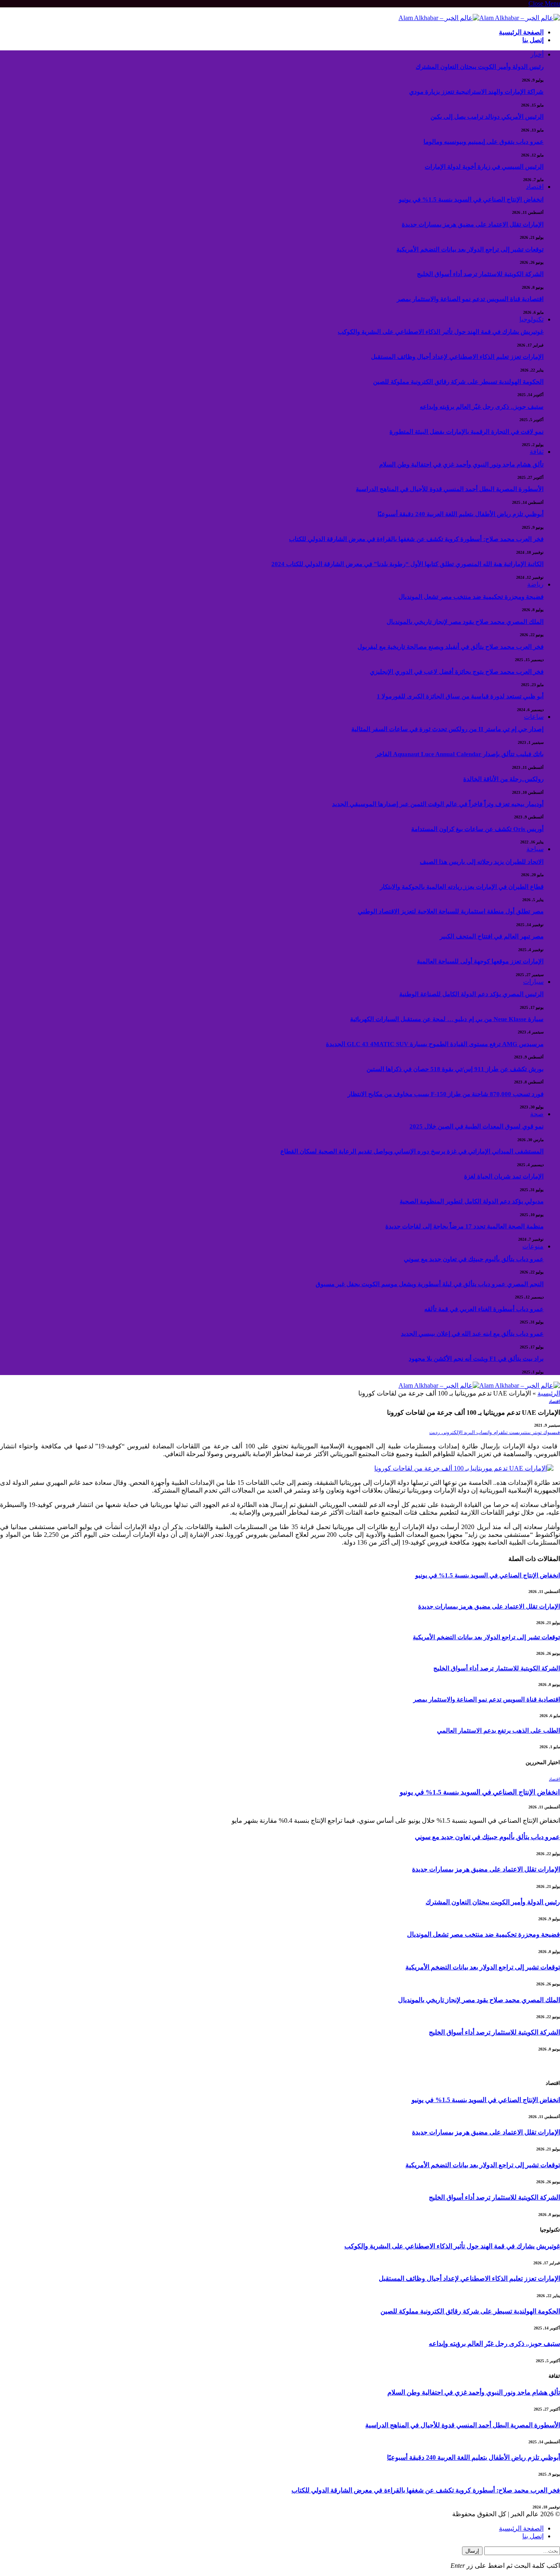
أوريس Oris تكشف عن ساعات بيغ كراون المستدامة (477, 829)
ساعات (534, 717)
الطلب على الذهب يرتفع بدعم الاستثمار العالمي (499, 1731)
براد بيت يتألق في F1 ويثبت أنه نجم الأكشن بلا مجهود (476, 1359)
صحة (537, 1114)
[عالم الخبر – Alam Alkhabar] (479, 18)
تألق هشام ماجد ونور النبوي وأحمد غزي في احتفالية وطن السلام (461, 464)
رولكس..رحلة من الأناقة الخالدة (503, 779)
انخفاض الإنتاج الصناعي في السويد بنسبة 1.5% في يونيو (471, 199)
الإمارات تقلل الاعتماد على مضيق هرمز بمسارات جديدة (473, 224)
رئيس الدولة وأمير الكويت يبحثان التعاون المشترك (480, 67)
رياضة (535, 584)
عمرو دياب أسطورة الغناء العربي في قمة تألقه (484, 1309)
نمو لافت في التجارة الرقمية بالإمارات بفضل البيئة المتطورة (467, 432)
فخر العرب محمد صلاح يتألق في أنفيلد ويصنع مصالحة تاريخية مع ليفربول (451, 647)
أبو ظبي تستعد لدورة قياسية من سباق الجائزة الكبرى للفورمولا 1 (460, 696)
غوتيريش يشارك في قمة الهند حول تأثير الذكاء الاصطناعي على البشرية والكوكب (441, 332)
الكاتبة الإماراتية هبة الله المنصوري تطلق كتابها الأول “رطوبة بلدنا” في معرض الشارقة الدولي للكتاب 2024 (407, 564)
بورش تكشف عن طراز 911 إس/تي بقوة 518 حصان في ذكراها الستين (455, 1069)
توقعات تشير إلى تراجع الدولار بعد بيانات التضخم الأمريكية (470, 249)
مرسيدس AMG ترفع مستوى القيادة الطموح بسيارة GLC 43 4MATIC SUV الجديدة (435, 1044)
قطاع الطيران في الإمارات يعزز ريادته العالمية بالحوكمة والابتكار (462, 887)
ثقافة (537, 452)
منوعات (533, 1246)
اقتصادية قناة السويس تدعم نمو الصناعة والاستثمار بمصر (470, 299)
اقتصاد (535, 187)
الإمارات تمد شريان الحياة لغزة (504, 1176)
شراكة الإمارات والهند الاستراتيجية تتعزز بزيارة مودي (476, 92)
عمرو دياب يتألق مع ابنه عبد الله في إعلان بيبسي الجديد (472, 1334)
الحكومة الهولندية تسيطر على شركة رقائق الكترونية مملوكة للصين (458, 382)
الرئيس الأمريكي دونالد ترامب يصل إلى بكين (487, 117)
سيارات (533, 982)
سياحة (535, 849)
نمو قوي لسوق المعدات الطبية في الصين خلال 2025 (477, 1126)
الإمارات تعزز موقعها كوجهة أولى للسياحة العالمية (480, 961)
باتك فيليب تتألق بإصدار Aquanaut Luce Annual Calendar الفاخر (460, 754)
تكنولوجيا (532, 319)
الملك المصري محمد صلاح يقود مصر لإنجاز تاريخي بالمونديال (465, 622)
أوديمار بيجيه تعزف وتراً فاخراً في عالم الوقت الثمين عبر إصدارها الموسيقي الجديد (438, 804)
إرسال (472, 2551)
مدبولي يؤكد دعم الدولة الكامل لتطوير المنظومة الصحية (472, 1201)
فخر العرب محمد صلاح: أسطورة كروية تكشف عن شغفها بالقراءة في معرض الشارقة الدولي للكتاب (416, 539)
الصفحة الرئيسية (521, 32)
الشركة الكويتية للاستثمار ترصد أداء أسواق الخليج (480, 274)
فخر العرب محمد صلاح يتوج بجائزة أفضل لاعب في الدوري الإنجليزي (457, 672)
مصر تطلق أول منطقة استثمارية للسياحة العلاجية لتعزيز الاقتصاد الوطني (451, 911)
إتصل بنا (533, 40)
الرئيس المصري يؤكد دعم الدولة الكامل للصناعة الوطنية (471, 994)
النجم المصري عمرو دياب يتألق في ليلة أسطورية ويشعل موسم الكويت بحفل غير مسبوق (430, 1284)
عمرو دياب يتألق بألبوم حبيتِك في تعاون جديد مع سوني (474, 1259)
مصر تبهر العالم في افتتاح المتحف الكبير (492, 936)
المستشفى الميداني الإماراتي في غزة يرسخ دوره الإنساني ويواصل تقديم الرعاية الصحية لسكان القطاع (412, 1151)
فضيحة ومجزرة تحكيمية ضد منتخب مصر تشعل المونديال (471, 597)
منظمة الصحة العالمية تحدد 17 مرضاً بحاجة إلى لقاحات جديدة (464, 1226)
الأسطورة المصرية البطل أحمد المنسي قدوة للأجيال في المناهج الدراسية (450, 489)
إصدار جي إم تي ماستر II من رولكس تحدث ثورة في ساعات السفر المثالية (447, 729)
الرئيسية (549, 1393)
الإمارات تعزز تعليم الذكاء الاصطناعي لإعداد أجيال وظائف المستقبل (457, 357)
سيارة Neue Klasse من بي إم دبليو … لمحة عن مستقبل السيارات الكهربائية (447, 1019)
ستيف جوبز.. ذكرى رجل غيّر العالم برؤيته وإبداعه (482, 407)
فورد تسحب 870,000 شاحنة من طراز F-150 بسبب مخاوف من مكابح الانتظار (446, 1094)
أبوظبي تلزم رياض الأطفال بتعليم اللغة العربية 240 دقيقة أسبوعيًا (461, 514)
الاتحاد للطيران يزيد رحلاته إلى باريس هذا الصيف (482, 862)
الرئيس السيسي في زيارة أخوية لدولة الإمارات (484, 167)
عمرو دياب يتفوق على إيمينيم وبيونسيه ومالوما (484, 142)
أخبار (537, 54)
